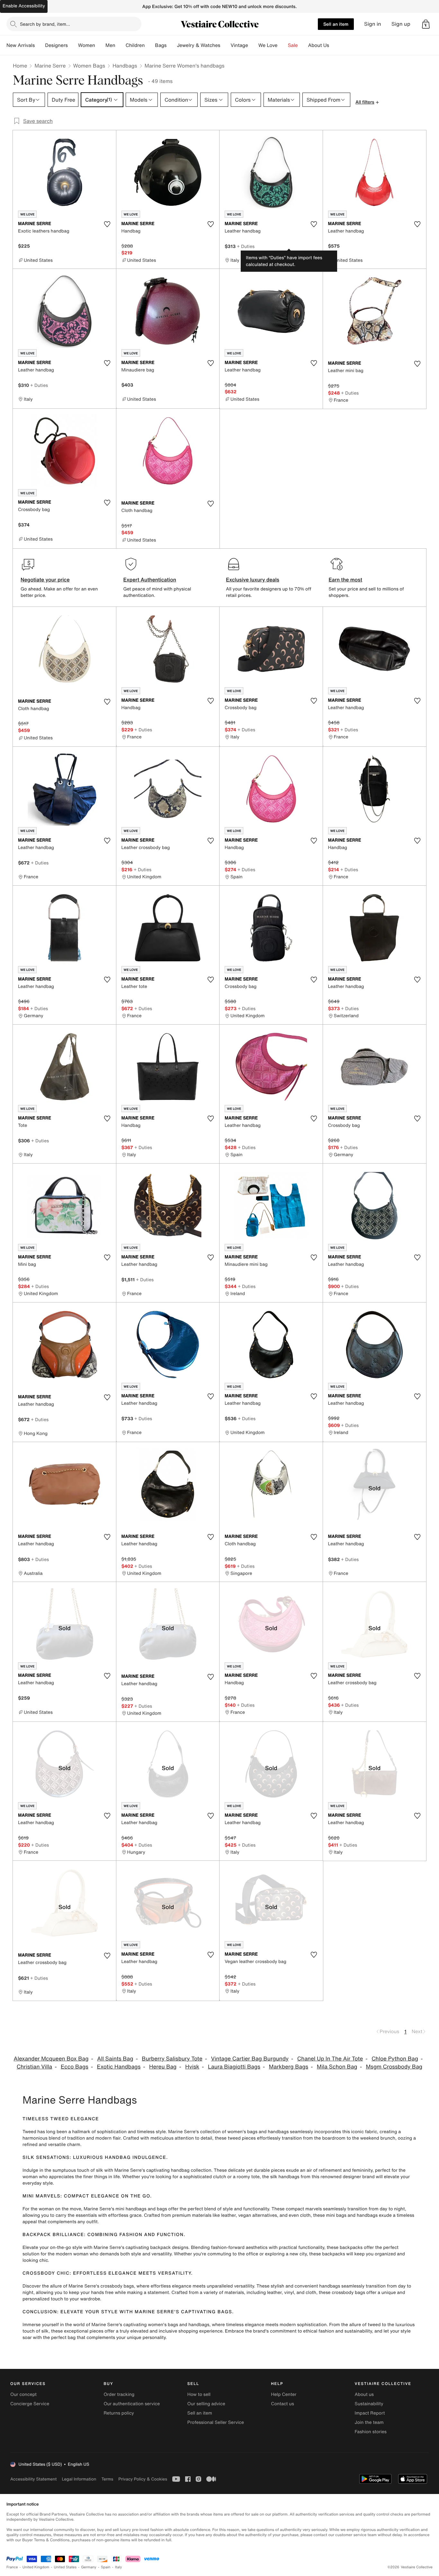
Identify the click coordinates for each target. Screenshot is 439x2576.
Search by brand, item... (45, 24)
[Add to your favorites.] (107, 224)
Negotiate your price (45, 580)
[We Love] (283, 45)
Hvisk (192, 2067)
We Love (268, 45)
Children (135, 45)
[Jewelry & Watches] (225, 45)
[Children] (150, 45)
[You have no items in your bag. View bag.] (426, 24)
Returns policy (119, 2413)
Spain (106, 2567)
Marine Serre (50, 66)
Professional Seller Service (216, 2422)
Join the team (369, 2422)
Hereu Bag (163, 2067)
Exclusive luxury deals (253, 580)
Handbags (125, 66)
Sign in (373, 24)
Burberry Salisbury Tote (172, 2059)
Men (110, 45)
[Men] (121, 45)
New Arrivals (21, 45)
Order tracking (119, 2394)
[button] (426, 24)
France (12, 2567)
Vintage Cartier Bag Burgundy (250, 2059)
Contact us (282, 2404)
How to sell (199, 2394)
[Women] (100, 45)
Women (87, 45)
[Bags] (172, 45)
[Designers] (73, 45)
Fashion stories (371, 2432)
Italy (119, 2567)
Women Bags (89, 66)
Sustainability (369, 2404)
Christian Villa (34, 2067)
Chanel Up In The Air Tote (330, 2059)
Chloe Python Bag (395, 2059)
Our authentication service (132, 2404)
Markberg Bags (289, 2067)
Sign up (401, 24)
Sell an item (336, 24)
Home (20, 66)
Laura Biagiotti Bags (234, 2067)
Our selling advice (206, 2404)
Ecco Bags (75, 2067)
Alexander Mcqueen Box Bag (51, 2059)
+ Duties (246, 246)
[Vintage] (253, 45)
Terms (107, 2479)
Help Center (284, 2394)
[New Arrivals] (40, 45)
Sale (293, 45)
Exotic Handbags (119, 2067)
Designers (56, 45)
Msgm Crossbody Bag (394, 2067)
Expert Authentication (150, 580)
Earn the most (346, 580)
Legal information (79, 2479)
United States (65, 2567)
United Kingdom (36, 2567)
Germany (89, 2567)
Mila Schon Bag (337, 2067)
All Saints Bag (115, 2059)
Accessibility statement (33, 2479)
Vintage (239, 45)
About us (364, 2394)
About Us (319, 45)
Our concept (23, 2394)
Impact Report (370, 2413)
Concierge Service (30, 2404)
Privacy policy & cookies (143, 2479)
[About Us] (334, 45)
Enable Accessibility (24, 6)
